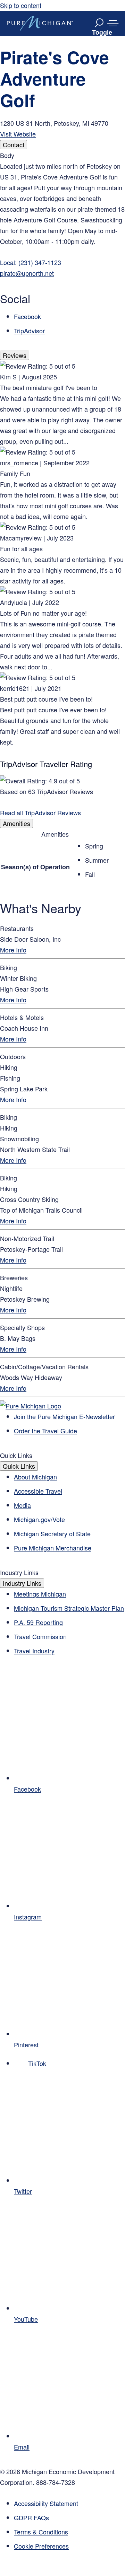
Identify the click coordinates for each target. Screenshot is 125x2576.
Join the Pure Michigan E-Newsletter (64, 1416)
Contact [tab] (14, 144)
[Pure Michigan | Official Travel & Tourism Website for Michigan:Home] (40, 23)
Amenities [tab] (16, 823)
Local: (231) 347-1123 (31, 262)
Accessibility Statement (46, 2503)
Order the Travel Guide (45, 1431)
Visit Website (18, 134)
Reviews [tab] (15, 355)
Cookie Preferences (41, 2546)
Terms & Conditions (41, 2532)
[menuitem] (69, 2546)
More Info (13, 950)
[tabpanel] (62, 243)
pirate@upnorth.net (27, 273)
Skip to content (21, 5)
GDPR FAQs (31, 2517)
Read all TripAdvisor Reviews (40, 812)
